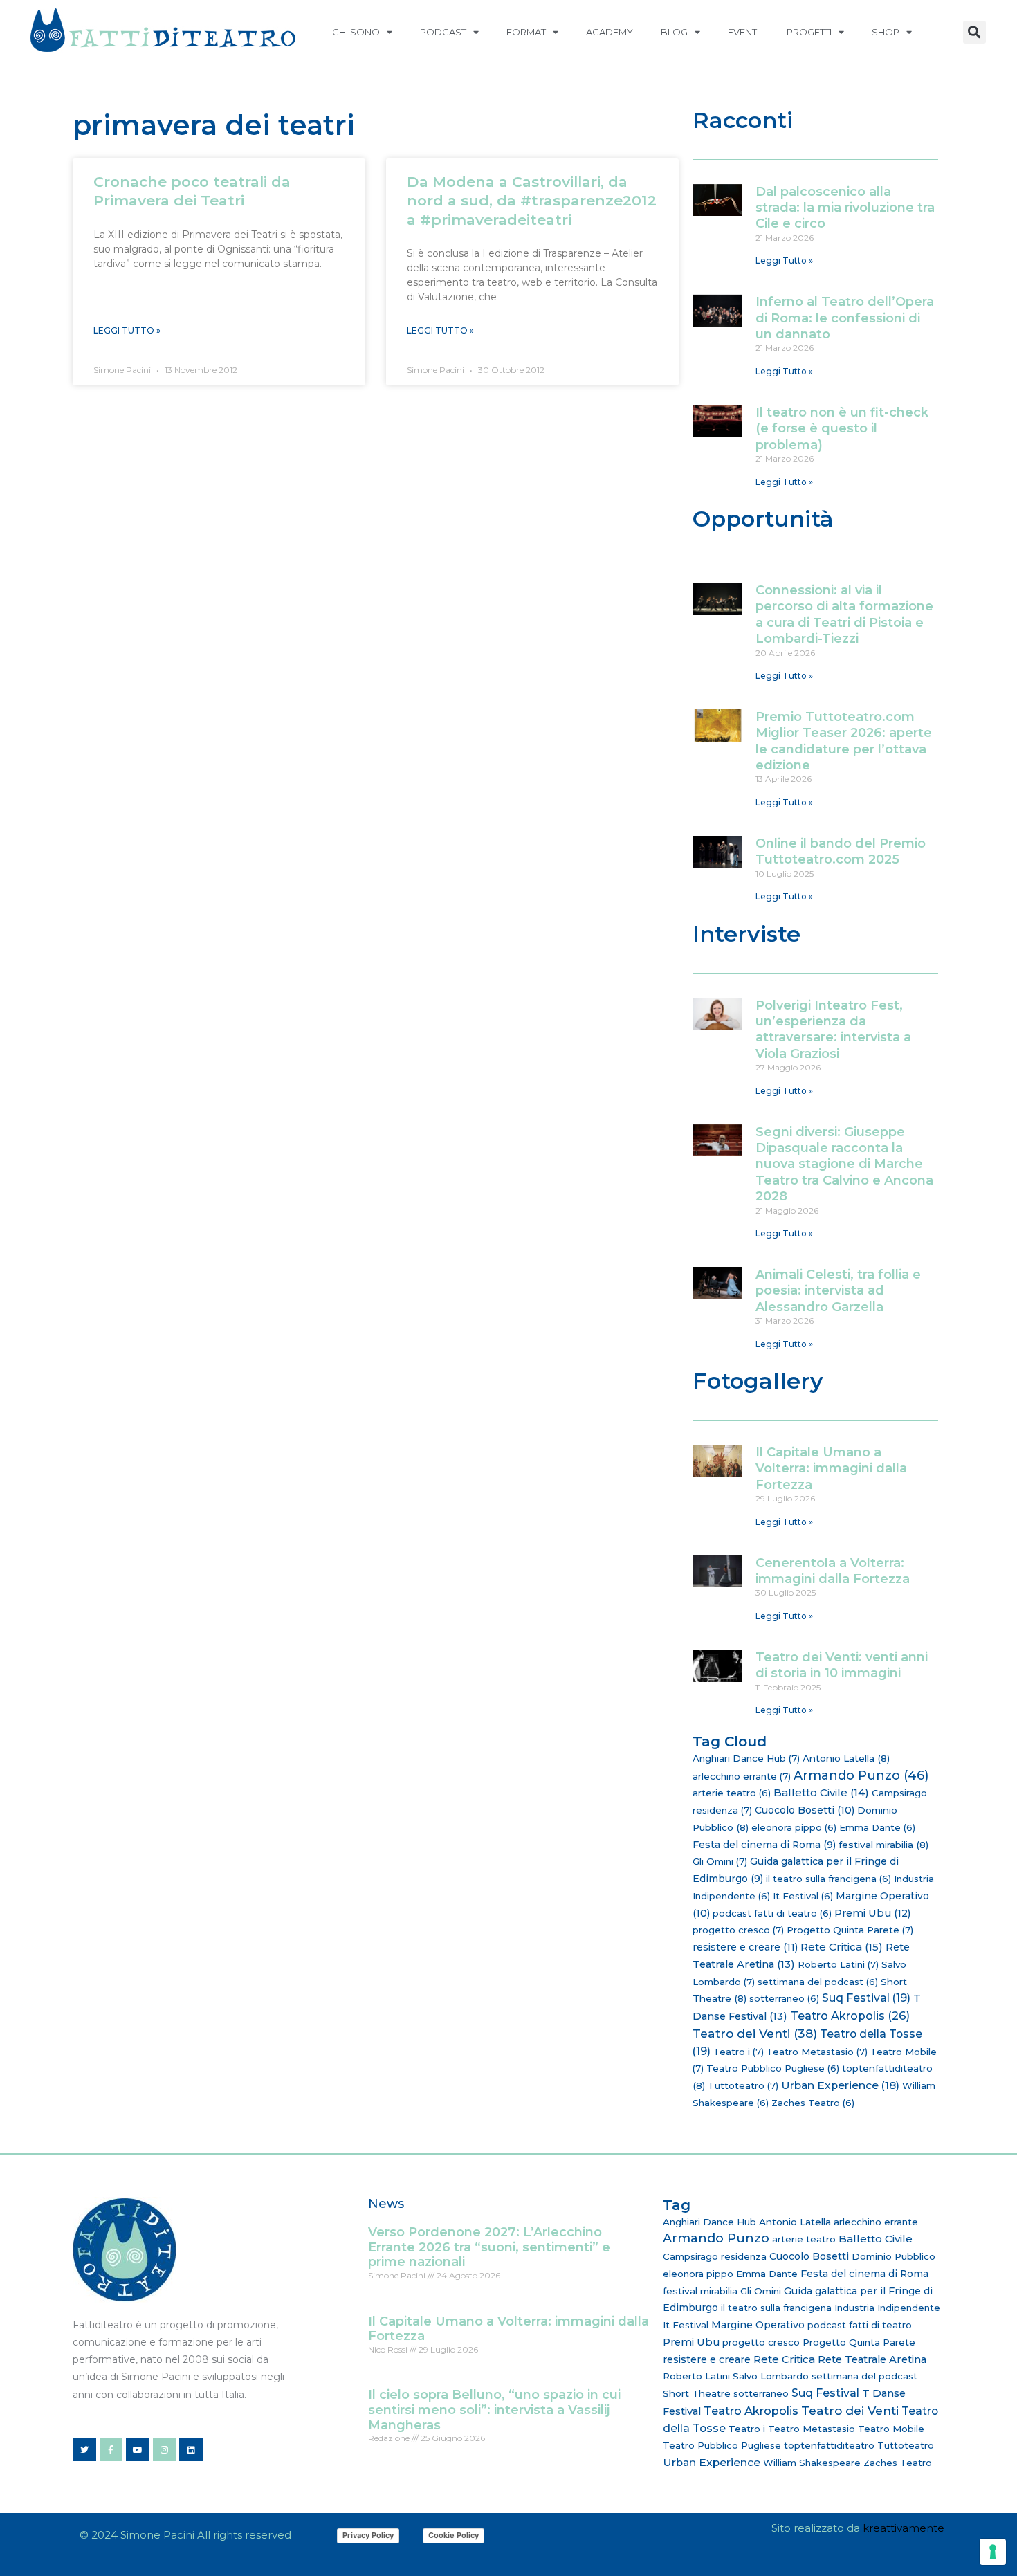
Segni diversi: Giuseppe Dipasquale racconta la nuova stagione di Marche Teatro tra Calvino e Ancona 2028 (844, 1164)
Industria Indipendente (887, 2308)
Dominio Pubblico (894, 2256)
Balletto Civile (821, 1792)
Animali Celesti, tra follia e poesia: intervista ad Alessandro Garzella (838, 1291)
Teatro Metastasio (817, 2052)
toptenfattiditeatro (829, 2445)
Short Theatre (697, 2393)
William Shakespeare (812, 2463)
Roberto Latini (838, 1964)
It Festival (803, 1896)
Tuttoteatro (743, 2085)
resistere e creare (745, 1947)
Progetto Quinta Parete (850, 1930)
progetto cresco (738, 1930)
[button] (974, 32)
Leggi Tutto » (127, 330)
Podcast (443, 32)
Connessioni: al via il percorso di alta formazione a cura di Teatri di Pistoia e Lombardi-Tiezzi (844, 614)
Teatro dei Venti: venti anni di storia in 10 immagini (842, 1665)
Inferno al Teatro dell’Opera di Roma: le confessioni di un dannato (845, 318)
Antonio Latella (846, 1758)
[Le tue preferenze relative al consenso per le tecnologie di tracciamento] (993, 2552)
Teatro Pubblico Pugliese (773, 2068)
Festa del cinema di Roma (764, 1845)
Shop (886, 32)
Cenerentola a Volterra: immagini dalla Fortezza (833, 1571)
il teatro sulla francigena (828, 1879)
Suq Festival (866, 1998)
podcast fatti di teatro (772, 1913)
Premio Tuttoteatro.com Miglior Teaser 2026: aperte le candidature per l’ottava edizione (844, 741)
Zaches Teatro (813, 2103)
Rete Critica (842, 1947)
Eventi (743, 32)
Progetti (809, 32)
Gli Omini (720, 1861)
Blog (674, 32)
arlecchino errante (742, 1776)
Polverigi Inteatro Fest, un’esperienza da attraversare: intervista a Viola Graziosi (833, 1030)
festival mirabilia (883, 1845)
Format (526, 32)
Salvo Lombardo (771, 2376)
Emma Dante (877, 1827)
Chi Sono (356, 32)
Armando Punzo (861, 1775)
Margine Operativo (758, 2325)
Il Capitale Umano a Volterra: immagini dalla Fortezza (831, 1469)
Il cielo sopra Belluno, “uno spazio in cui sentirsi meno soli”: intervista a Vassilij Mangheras (494, 2410)
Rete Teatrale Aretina (872, 2359)
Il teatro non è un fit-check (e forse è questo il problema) (842, 429)
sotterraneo (784, 1998)
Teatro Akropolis (850, 2016)
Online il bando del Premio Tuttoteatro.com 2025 (841, 851)
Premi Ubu (873, 1913)
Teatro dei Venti (755, 2033)
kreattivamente (904, 2528)
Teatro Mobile (891, 2429)
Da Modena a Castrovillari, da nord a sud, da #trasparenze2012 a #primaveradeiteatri (532, 201)
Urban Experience (840, 2085)
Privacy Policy (368, 2535)
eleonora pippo (794, 1827)
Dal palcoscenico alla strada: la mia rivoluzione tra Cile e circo (845, 208)
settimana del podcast (818, 1982)
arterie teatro (732, 1793)
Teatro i (739, 2052)
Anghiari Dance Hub (746, 1758)
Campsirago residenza (715, 2256)
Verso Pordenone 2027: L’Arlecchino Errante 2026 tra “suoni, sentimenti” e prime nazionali (489, 2247)
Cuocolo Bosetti (805, 1810)
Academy (610, 32)
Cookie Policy (453, 2535)
